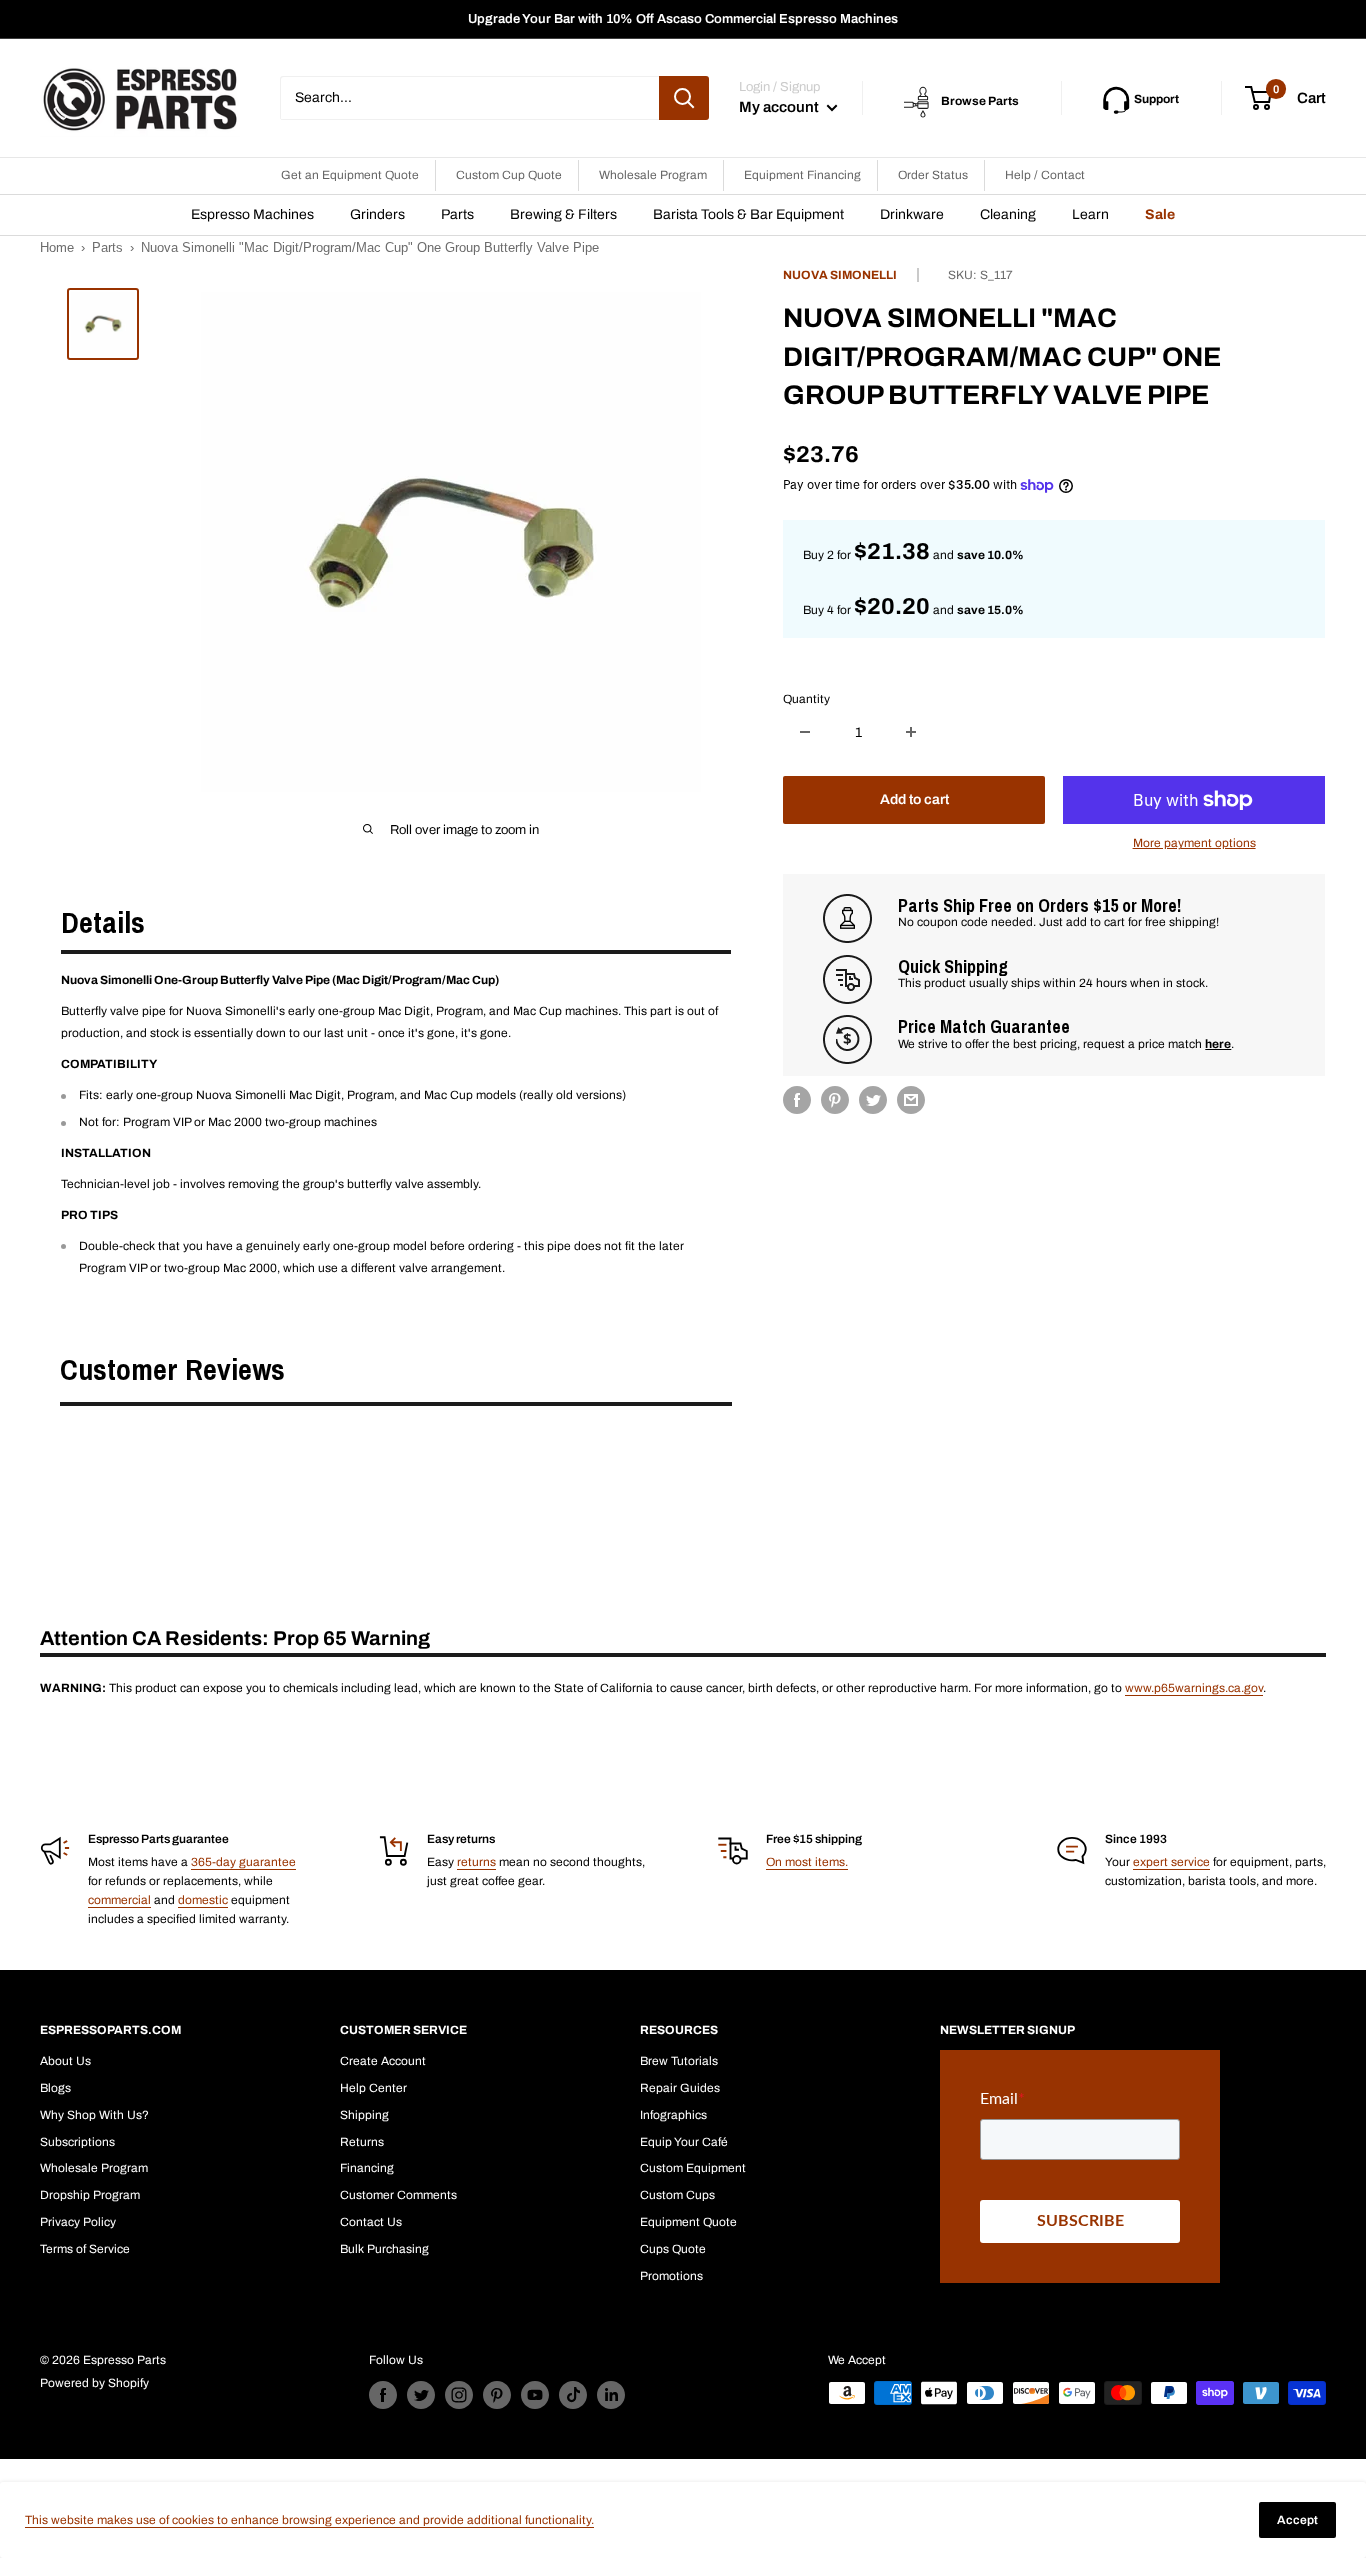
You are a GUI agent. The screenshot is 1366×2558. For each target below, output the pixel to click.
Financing (367, 2168)
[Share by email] (911, 1100)
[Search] (684, 98)
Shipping (364, 2115)
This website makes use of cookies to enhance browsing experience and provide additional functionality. (309, 2520)
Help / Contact (1045, 175)
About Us (65, 2061)
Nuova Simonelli (840, 275)
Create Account (383, 2061)
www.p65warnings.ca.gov (1194, 1688)
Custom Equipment (693, 2168)
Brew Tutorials (679, 2061)
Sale (1160, 214)
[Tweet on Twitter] (873, 1100)
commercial (119, 1900)
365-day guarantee (243, 1862)
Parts (457, 214)
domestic (203, 1900)
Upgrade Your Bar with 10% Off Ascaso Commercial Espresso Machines (683, 19)
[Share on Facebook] (797, 1100)
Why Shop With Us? (94, 2115)
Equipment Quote (688, 2222)
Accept (1297, 2520)
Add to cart (914, 799)
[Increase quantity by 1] (911, 732)
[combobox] (469, 98)
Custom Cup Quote (509, 175)
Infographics (673, 2115)
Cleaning (1008, 214)
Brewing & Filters (563, 214)
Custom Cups (677, 2195)
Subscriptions (77, 2142)
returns (476, 1862)
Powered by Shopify (94, 2383)
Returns (362, 2142)
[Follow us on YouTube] (535, 2395)
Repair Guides (680, 2088)
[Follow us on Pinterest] (497, 2395)
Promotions (671, 2276)
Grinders (377, 214)
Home (57, 247)
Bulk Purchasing (384, 2249)
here (1218, 1044)
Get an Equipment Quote (350, 175)
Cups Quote (673, 2249)
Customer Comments (398, 2195)
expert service (1171, 1862)
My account (780, 107)
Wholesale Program (653, 175)
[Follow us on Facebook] (383, 2395)
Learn (1090, 214)
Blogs (55, 2088)
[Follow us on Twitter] (421, 2395)
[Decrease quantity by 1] (805, 732)
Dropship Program (90, 2195)
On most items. (807, 1862)
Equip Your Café (684, 2142)
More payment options (1194, 843)
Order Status (933, 175)
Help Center (373, 2088)
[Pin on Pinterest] (835, 1100)
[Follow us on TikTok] (573, 2395)
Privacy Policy (78, 2222)
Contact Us (371, 2222)
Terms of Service (85, 2249)
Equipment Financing (802, 175)
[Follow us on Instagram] (459, 2395)
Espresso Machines (252, 214)
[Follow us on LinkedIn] (611, 2395)
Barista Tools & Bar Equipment (748, 214)
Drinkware (912, 214)
